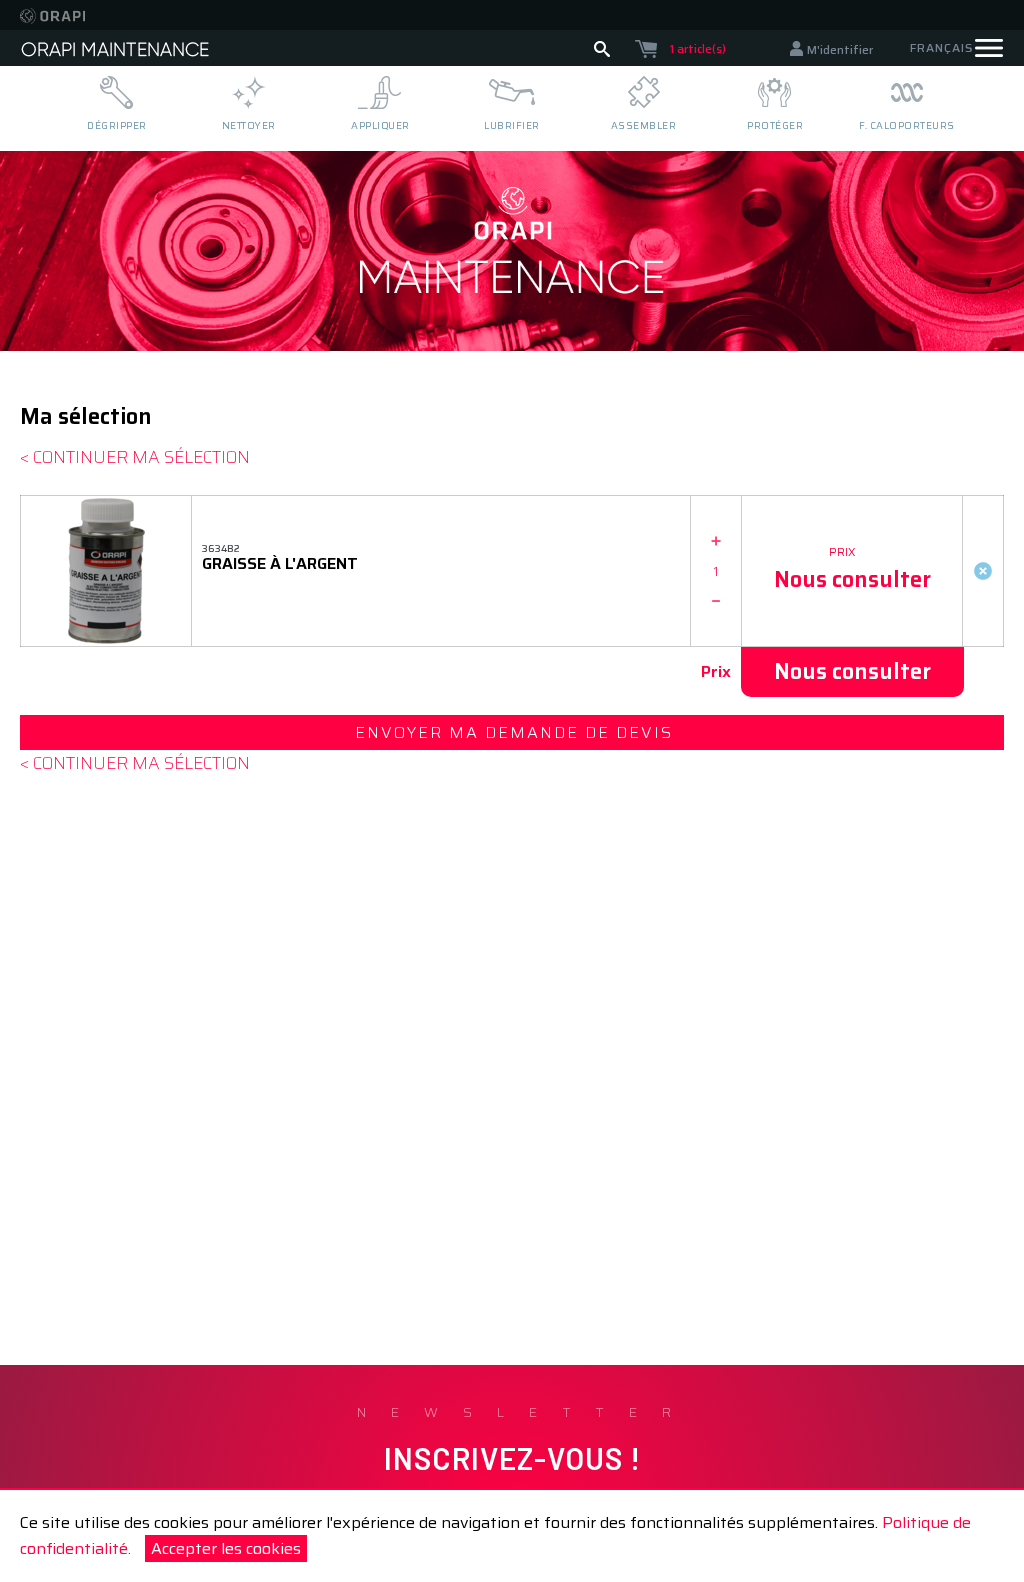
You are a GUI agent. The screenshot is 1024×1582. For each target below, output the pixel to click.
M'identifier (840, 49)
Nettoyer (249, 125)
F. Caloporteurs (907, 125)
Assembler (644, 125)
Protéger (775, 125)
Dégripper (117, 125)
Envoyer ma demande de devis (514, 732)
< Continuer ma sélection (135, 457)
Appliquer (380, 125)
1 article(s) (698, 48)
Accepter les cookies (226, 1548)
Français (941, 47)
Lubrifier (512, 125)
